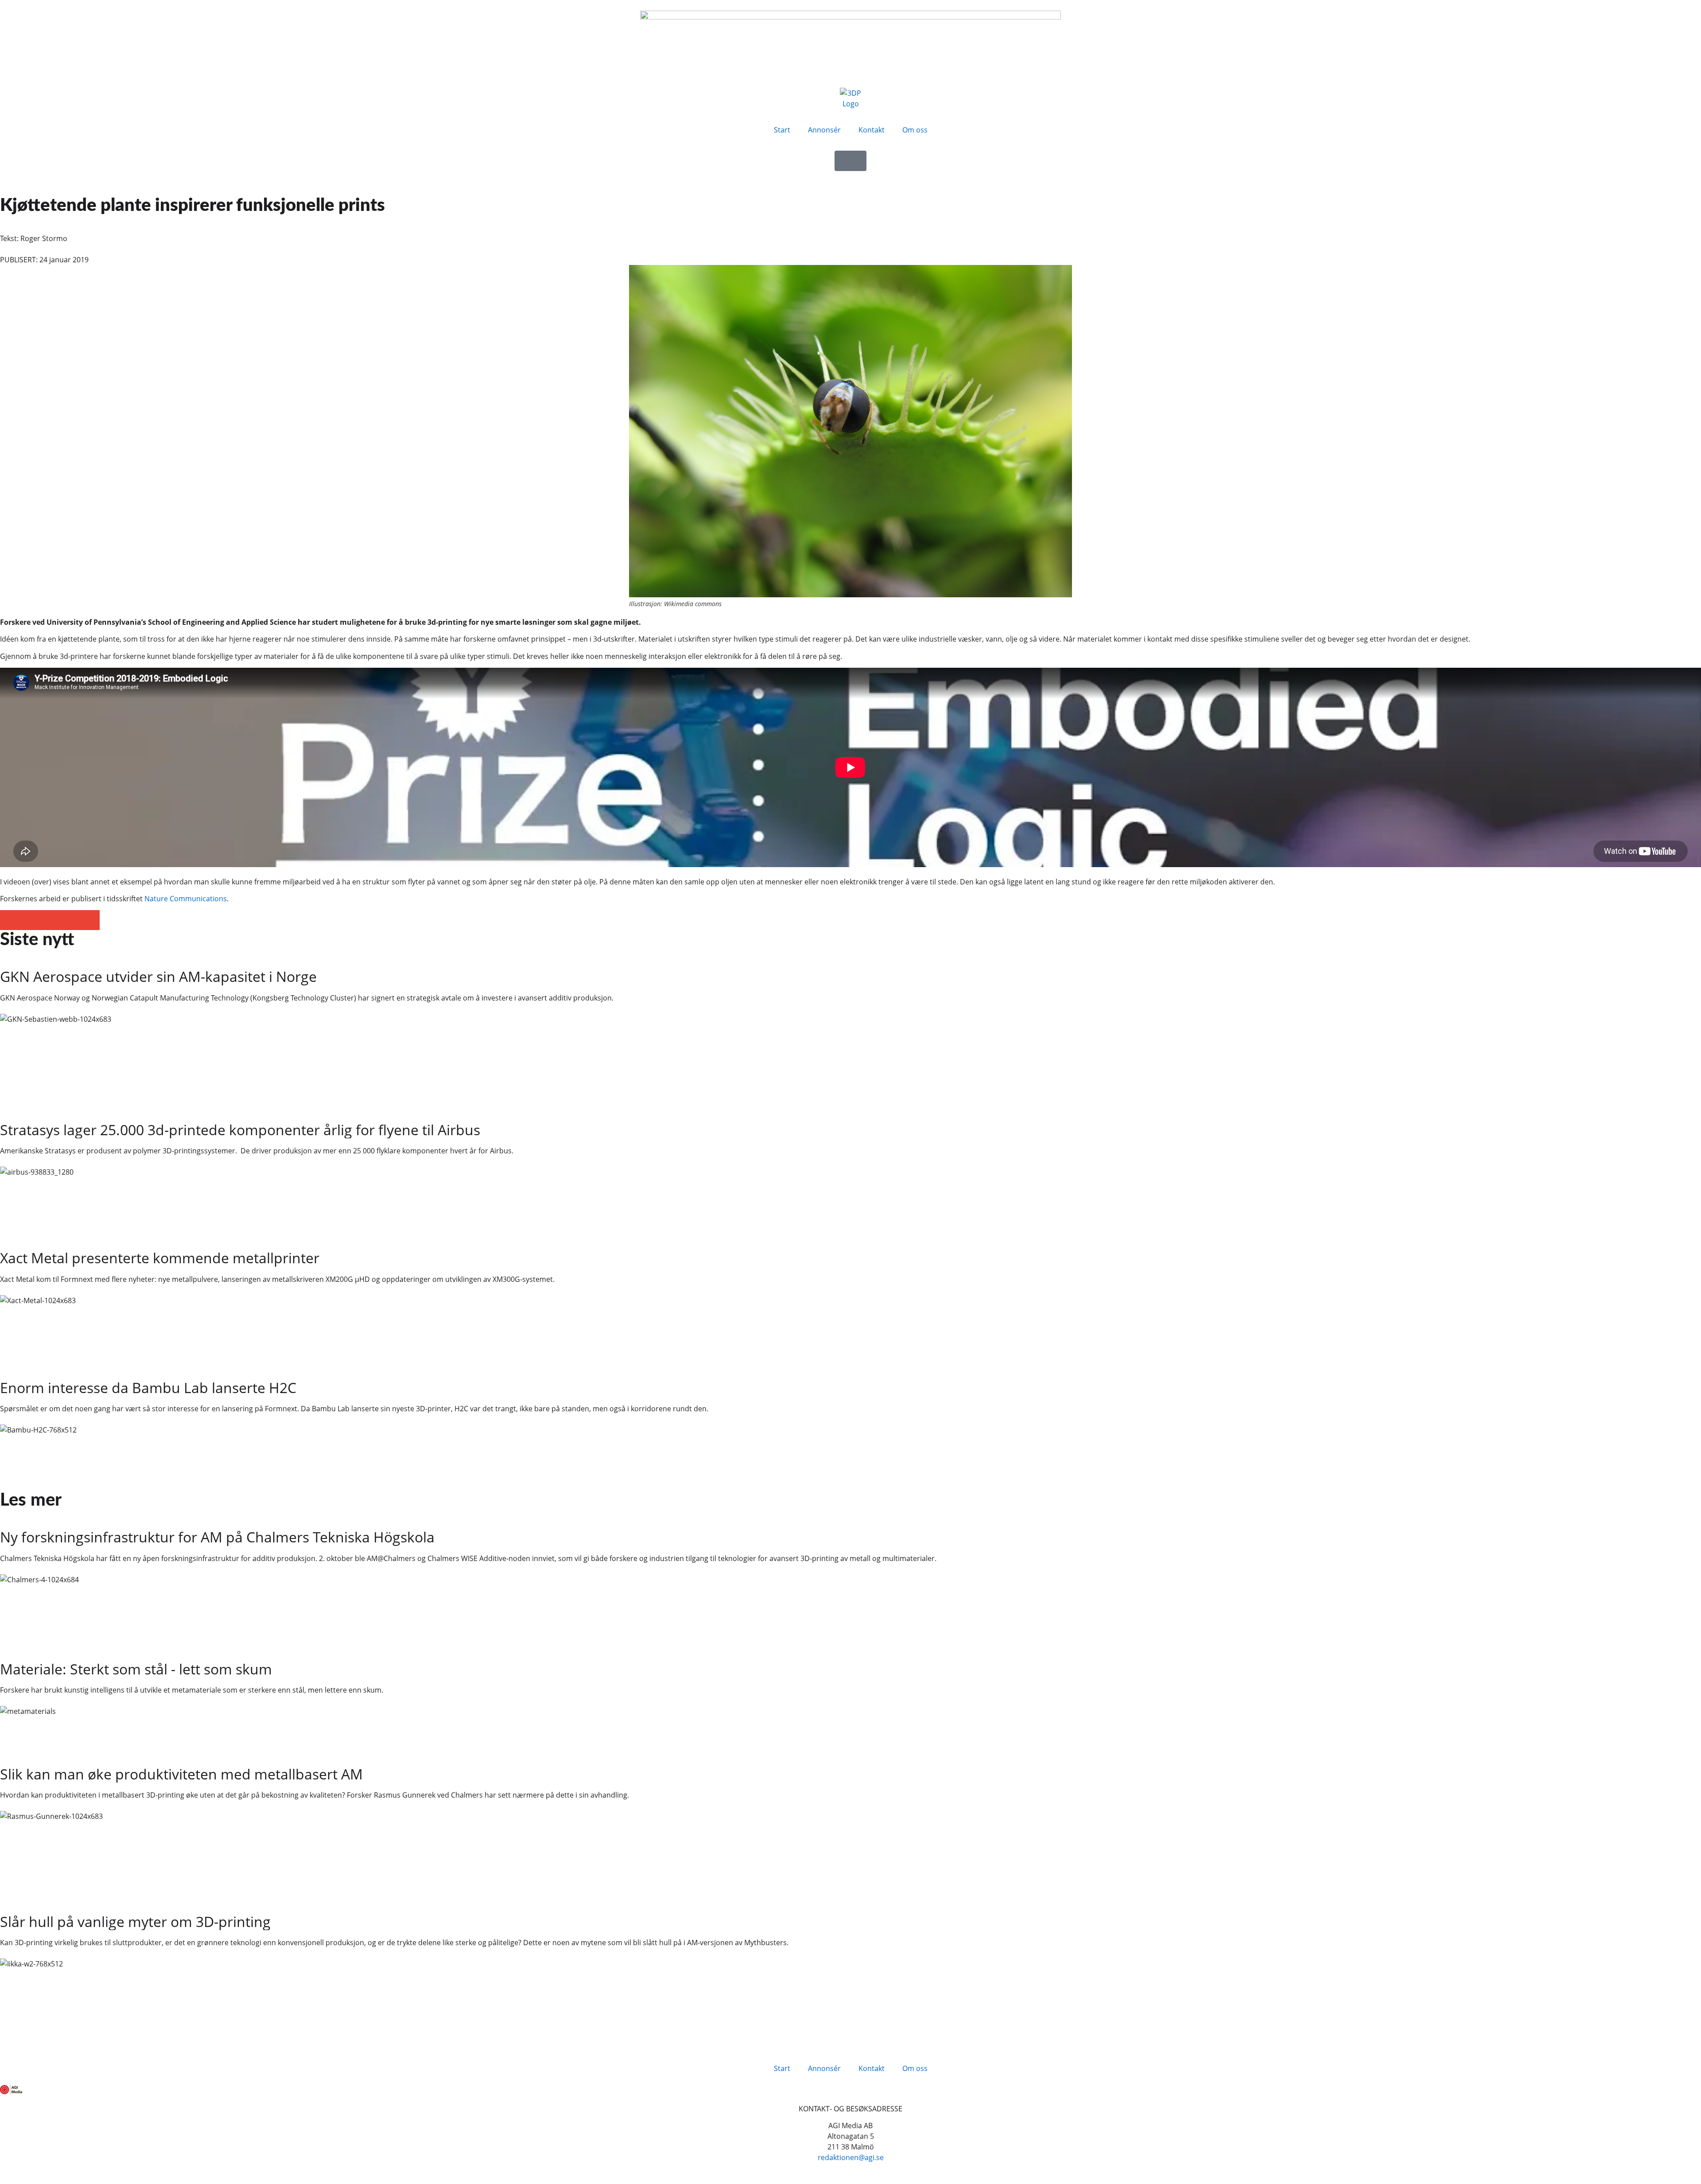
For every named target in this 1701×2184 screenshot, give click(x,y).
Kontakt (872, 130)
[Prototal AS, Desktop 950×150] (850, 17)
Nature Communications (186, 899)
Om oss (915, 130)
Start (782, 130)
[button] (10, 920)
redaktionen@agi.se (851, 2157)
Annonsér (824, 130)
